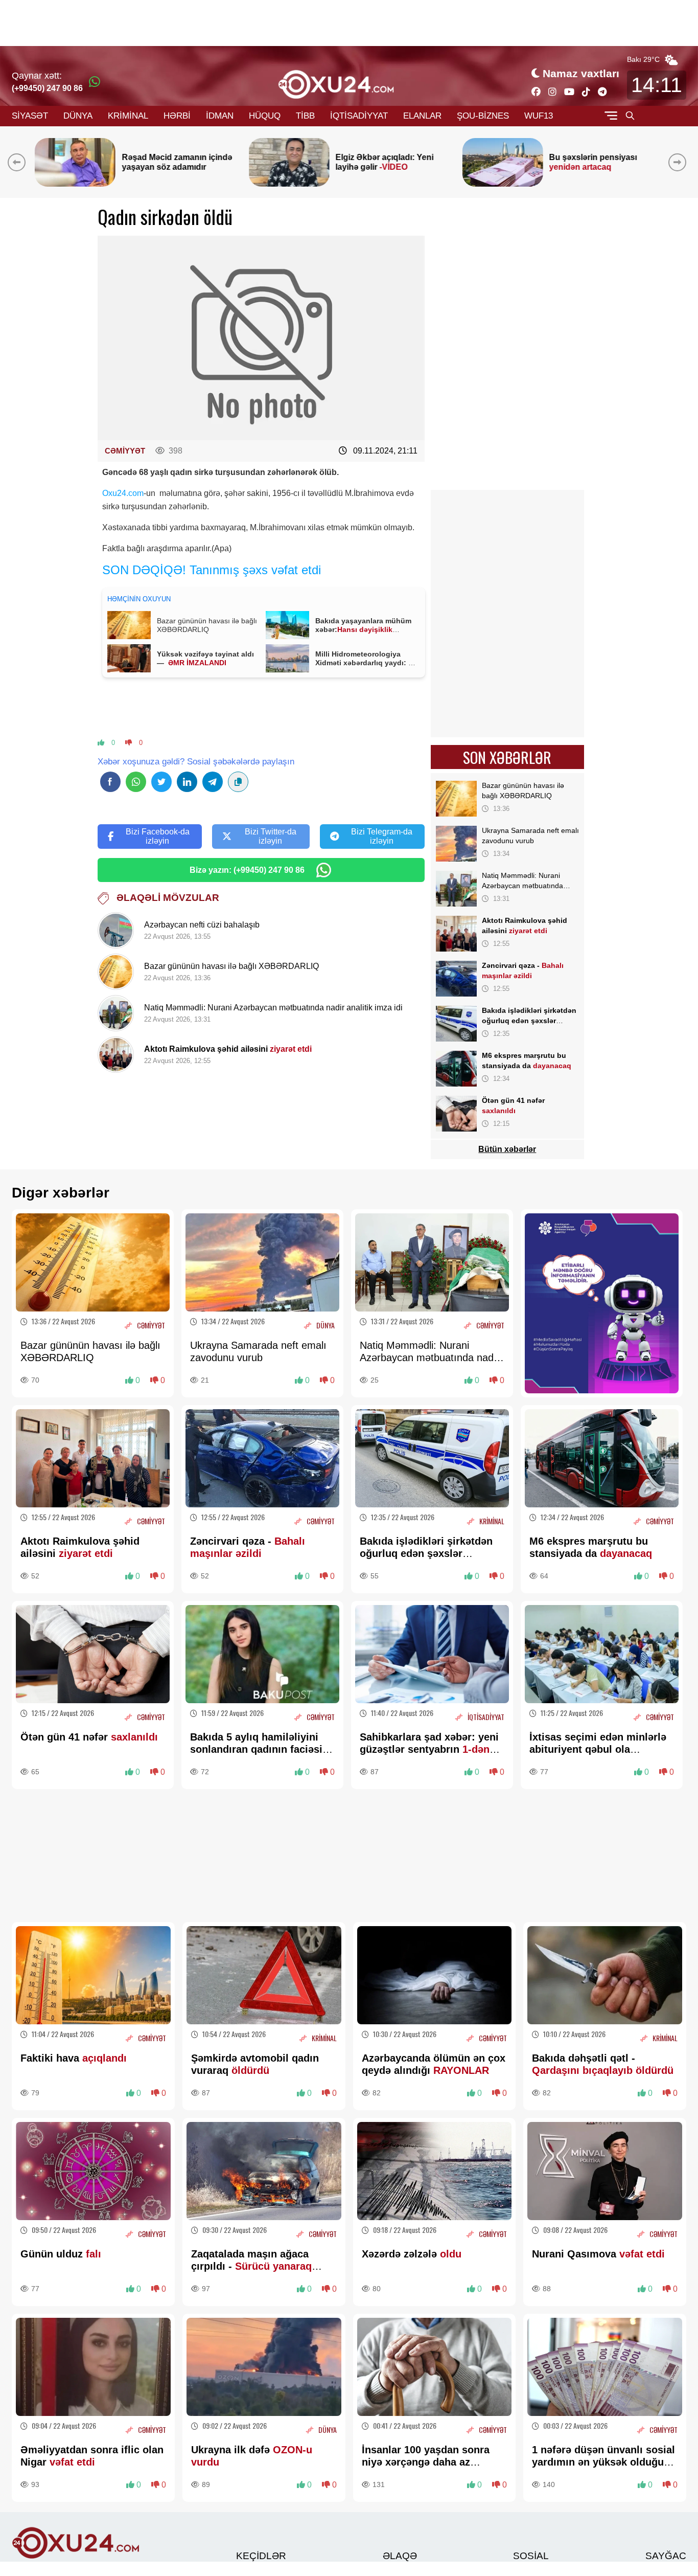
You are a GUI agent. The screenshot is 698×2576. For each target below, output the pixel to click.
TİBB (305, 116)
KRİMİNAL (128, 116)
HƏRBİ (177, 116)
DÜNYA (78, 116)
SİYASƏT (30, 116)
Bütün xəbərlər (507, 1149)
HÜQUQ (265, 116)
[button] (679, 162)
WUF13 (539, 116)
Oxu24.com (123, 493)
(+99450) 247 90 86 (47, 88)
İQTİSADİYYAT (359, 116)
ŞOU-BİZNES (483, 116)
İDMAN (220, 116)
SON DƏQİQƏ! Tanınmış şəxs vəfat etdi (212, 570)
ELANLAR (422, 116)
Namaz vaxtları (581, 73)
